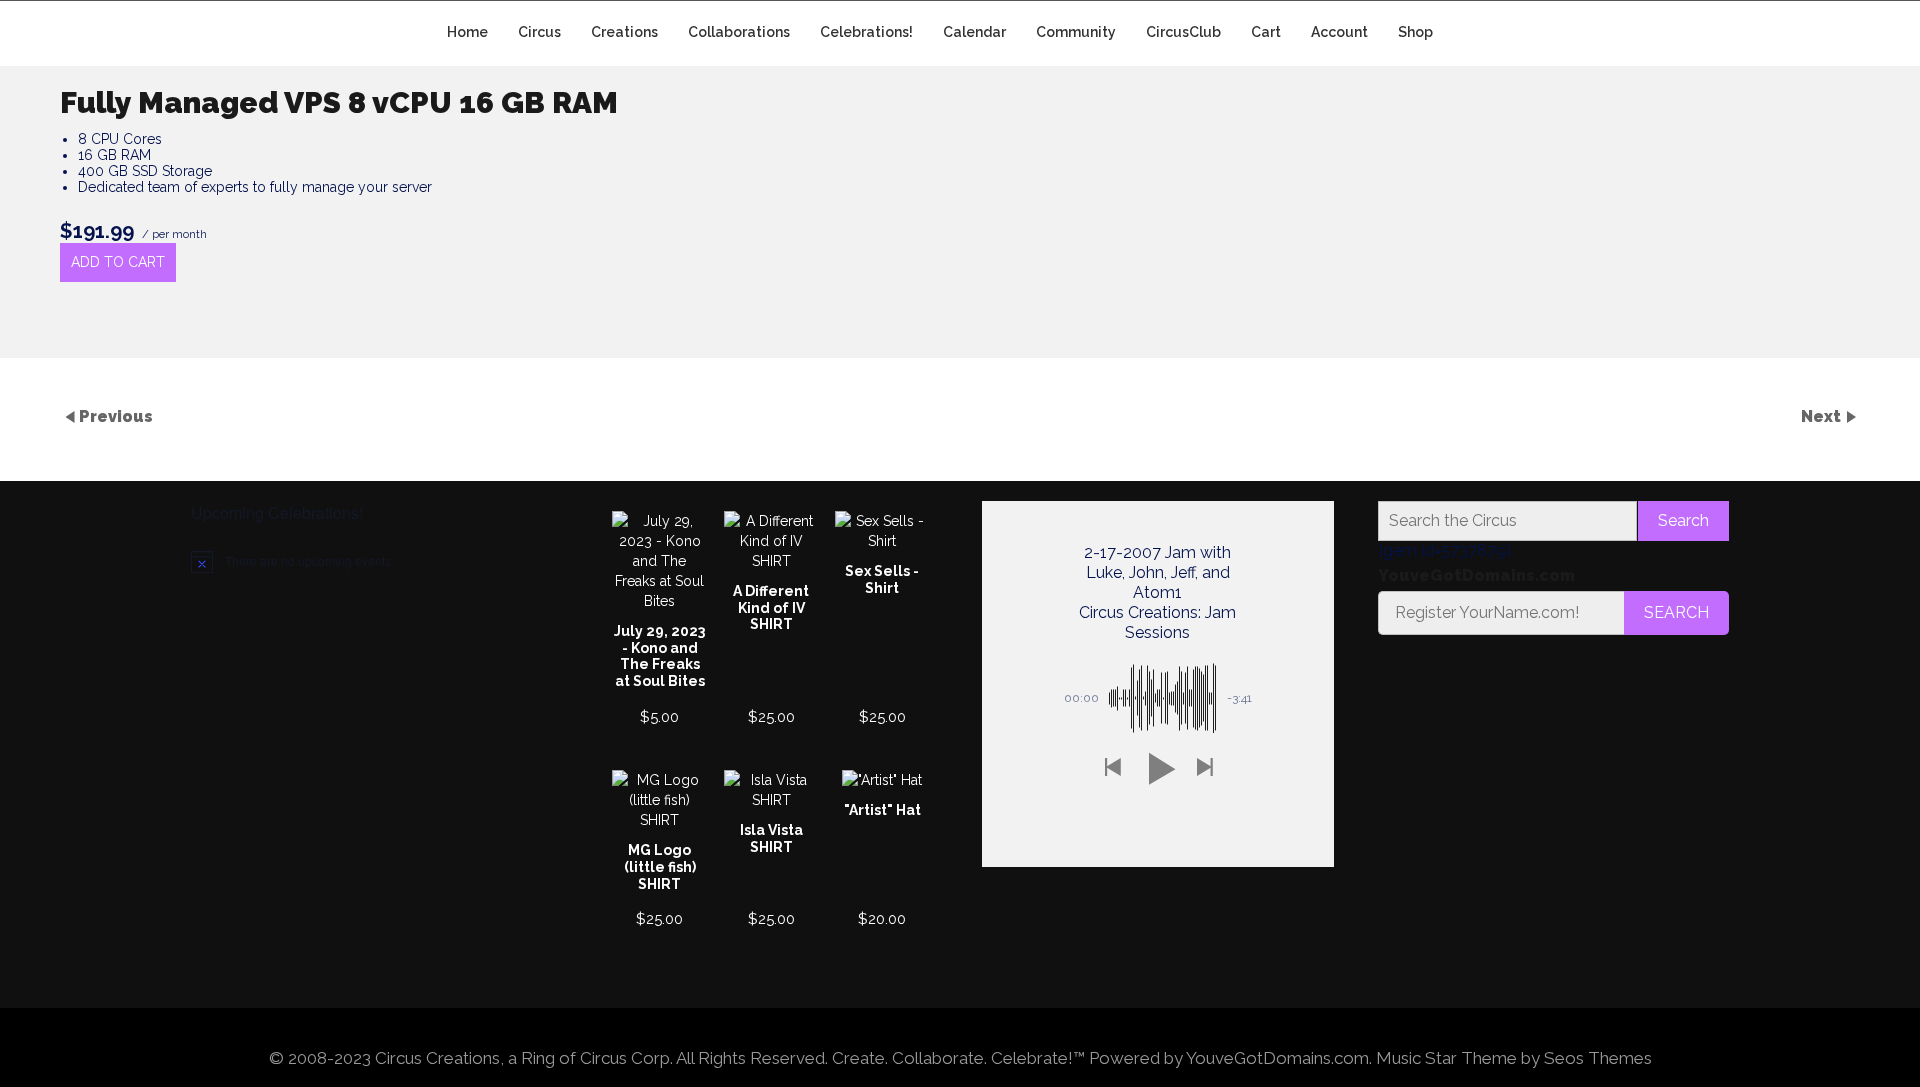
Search (1683, 520)
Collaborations (739, 32)
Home (467, 32)
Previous (116, 415)
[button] (1112, 768)
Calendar (974, 32)
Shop (1415, 32)
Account (1339, 32)
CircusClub (1183, 32)
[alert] (367, 561)
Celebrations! (866, 32)
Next (1823, 415)
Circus (539, 32)
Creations (624, 32)
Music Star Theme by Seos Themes (1514, 1058)
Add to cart (118, 262)
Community (1076, 32)
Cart (1266, 32)
